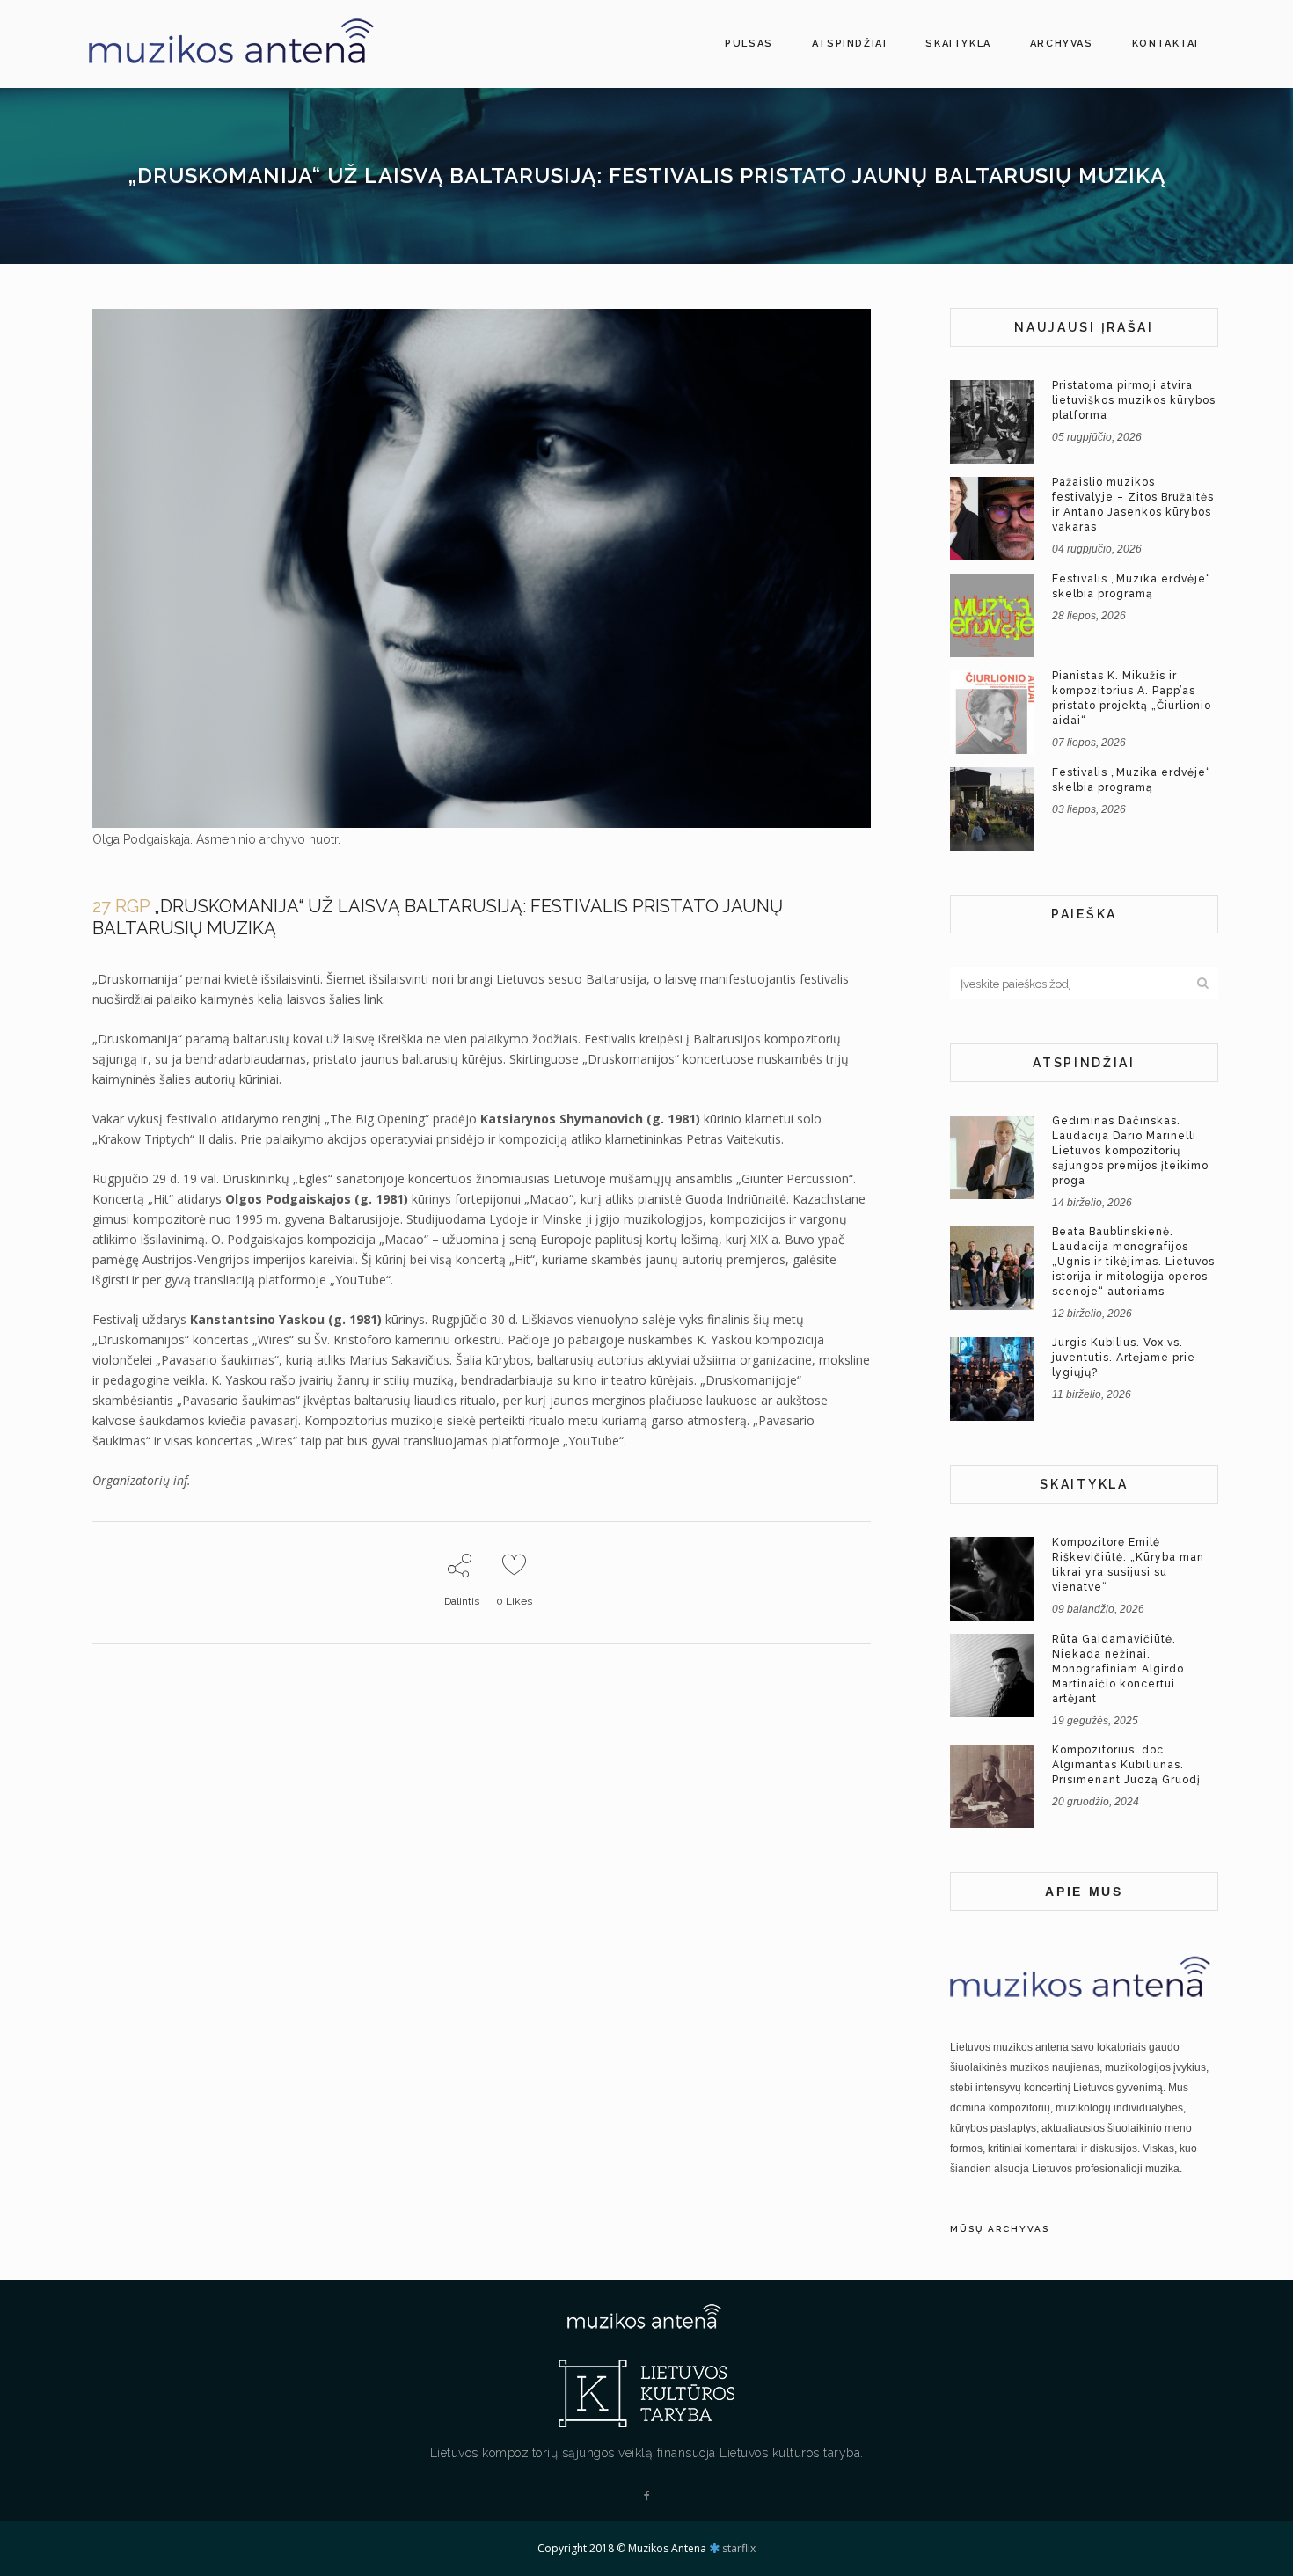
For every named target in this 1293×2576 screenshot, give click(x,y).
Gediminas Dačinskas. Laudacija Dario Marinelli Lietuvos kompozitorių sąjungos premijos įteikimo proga (1130, 1151)
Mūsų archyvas (1000, 2229)
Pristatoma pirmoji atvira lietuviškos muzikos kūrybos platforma (1134, 400)
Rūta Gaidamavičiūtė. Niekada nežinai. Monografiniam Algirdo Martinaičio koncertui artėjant (1118, 1669)
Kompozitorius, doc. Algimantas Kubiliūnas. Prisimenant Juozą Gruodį (1126, 1765)
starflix (739, 2548)
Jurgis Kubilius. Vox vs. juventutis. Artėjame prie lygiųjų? (1124, 1358)
